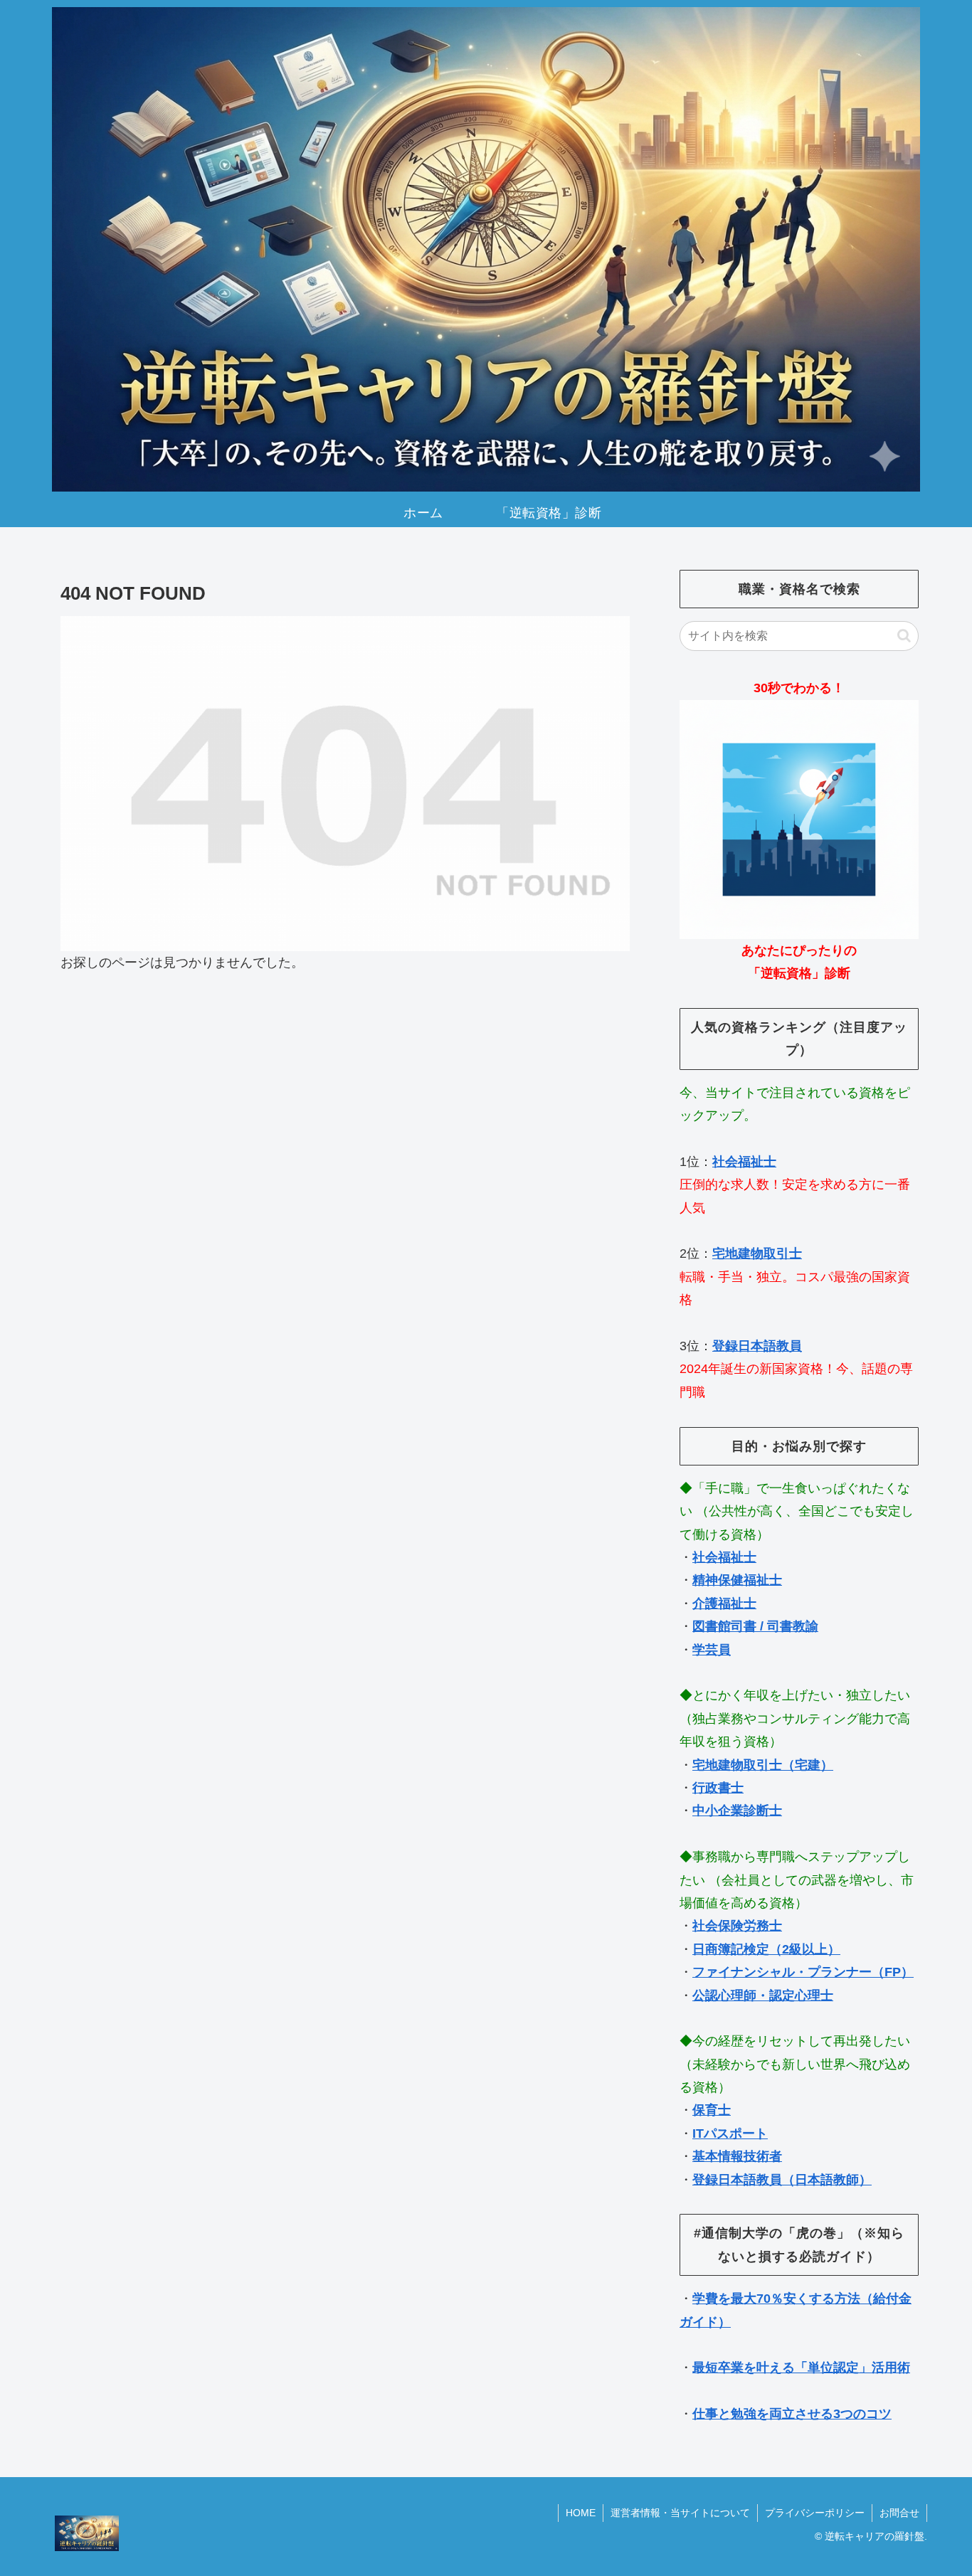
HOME (581, 2513)
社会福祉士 (744, 1162)
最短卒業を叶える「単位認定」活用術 (801, 2368)
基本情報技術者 (737, 2156)
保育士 (712, 2110)
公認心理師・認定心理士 (763, 1995)
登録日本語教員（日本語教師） (782, 2180)
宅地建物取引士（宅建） (763, 1765)
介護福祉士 (724, 1604)
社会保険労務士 (737, 1926)
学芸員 (712, 1650)
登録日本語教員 (757, 1346)
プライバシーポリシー (815, 2513)
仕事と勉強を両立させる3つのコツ (792, 2414)
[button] (904, 636)
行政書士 (718, 1788)
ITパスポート (730, 2134)
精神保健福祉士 (737, 1580)
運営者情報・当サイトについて (680, 2513)
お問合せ (899, 2513)
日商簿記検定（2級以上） (766, 1949)
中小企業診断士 (737, 1811)
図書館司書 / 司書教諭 (755, 1626)
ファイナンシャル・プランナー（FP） (803, 1972)
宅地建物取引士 (757, 1253)
